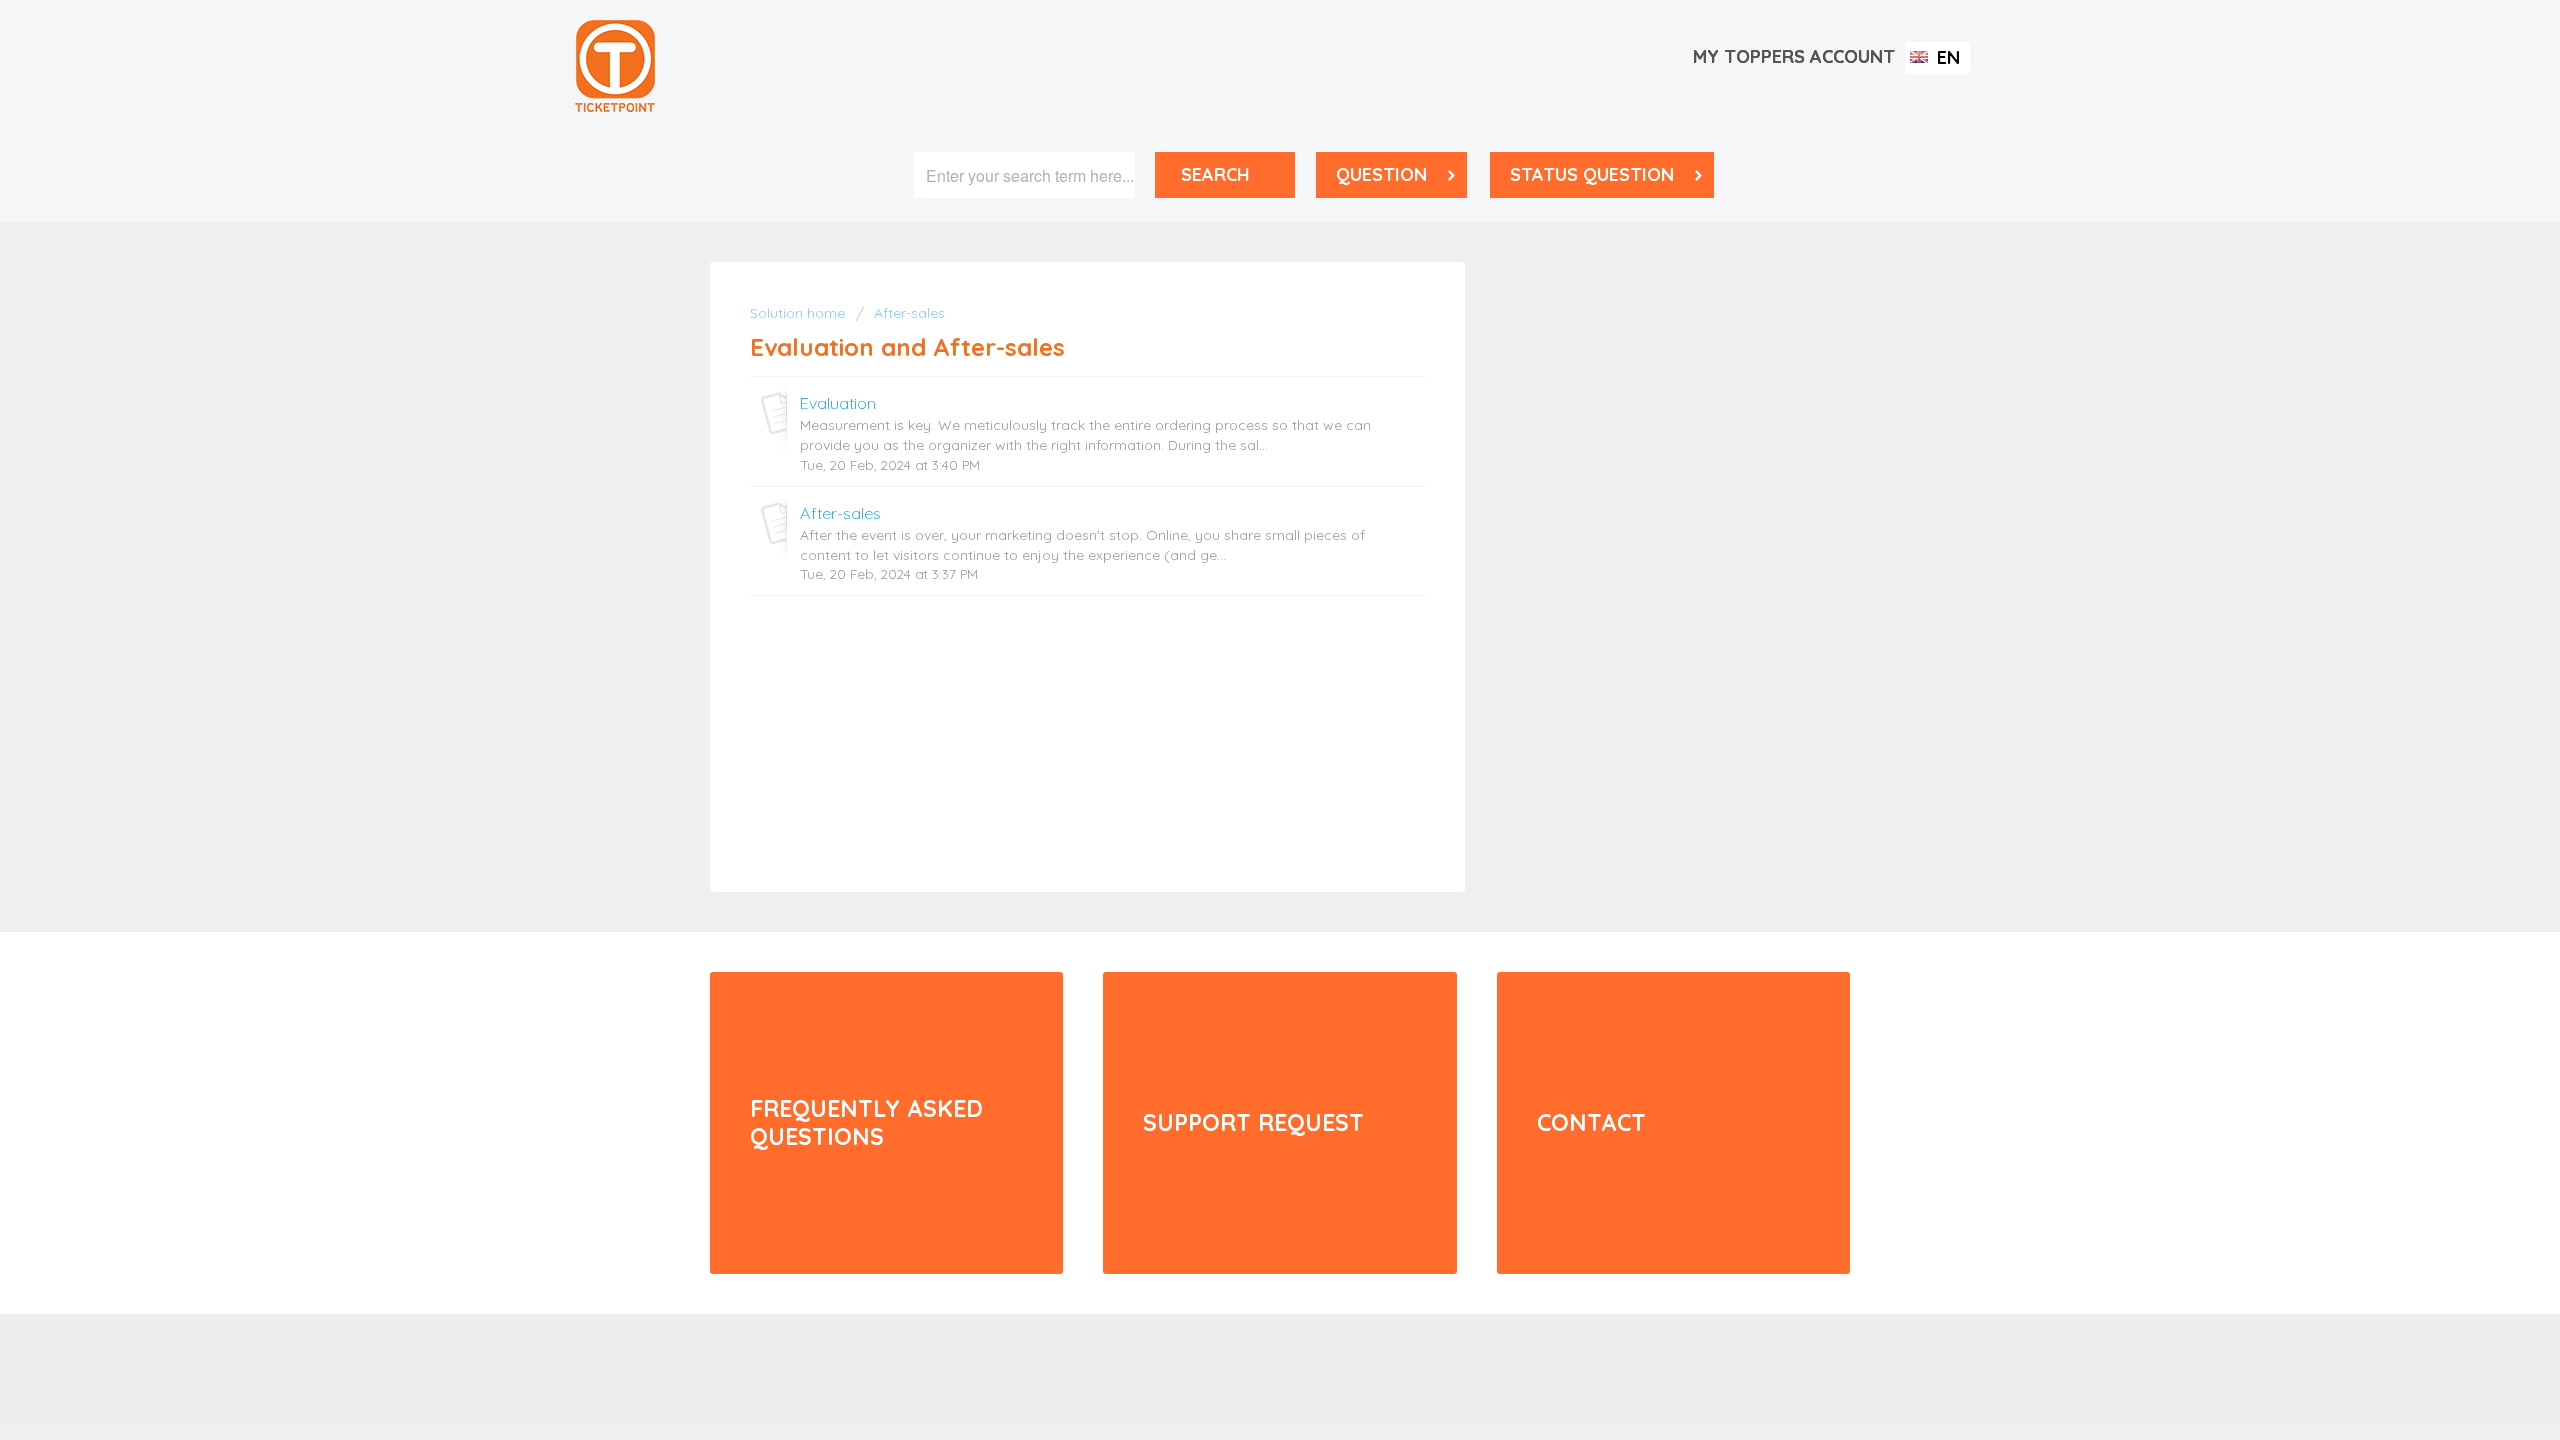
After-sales (909, 313)
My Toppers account (1794, 56)
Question (1381, 174)
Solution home (799, 313)
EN (1946, 57)
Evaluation (838, 403)
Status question (1592, 174)
